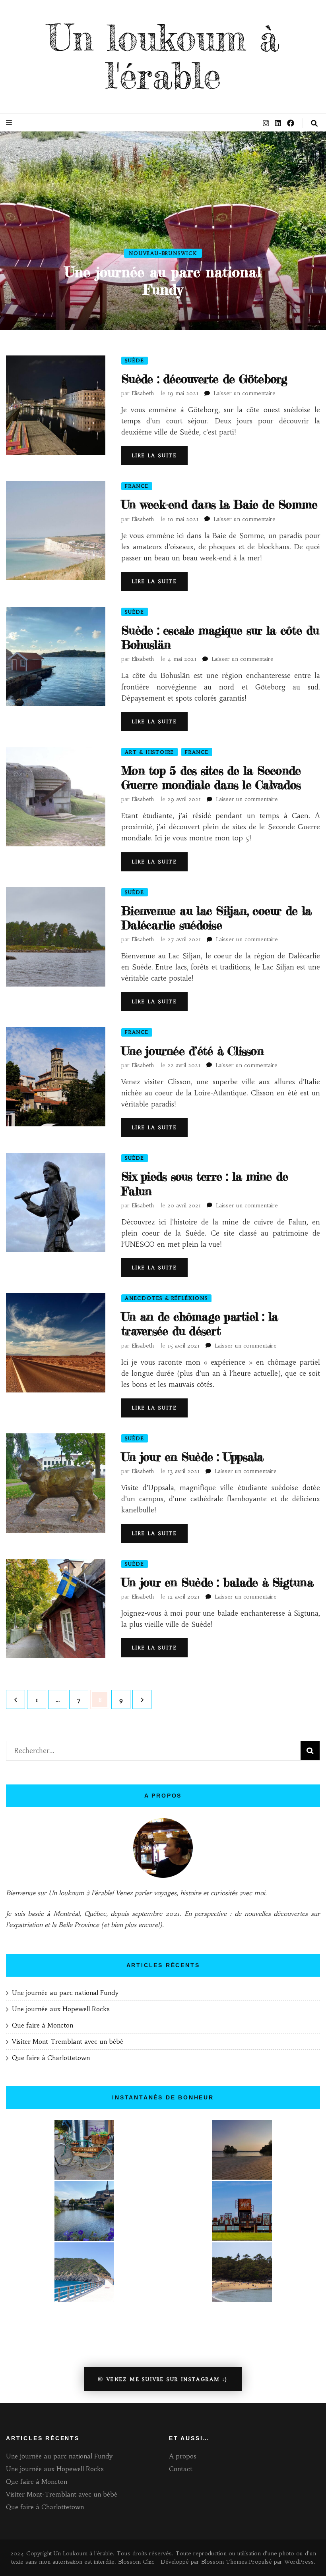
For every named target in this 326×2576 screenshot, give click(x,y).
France (137, 486)
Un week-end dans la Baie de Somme (219, 504)
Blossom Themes (224, 2562)
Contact (181, 2469)
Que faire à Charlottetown (51, 2058)
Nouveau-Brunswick (163, 253)
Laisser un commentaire (244, 393)
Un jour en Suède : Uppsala (192, 1457)
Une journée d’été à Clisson (192, 1051)
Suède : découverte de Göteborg (204, 379)
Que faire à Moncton (43, 2025)
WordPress (299, 2562)
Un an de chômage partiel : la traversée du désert (200, 1324)
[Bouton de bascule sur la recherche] (314, 124)
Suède (135, 360)
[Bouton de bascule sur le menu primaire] (10, 123)
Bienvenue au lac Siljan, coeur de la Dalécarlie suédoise (216, 918)
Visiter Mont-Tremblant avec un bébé (69, 2041)
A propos (183, 2456)
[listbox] (163, 231)
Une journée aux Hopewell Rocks (61, 2009)
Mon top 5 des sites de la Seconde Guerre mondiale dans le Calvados (211, 778)
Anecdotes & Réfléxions (166, 1298)
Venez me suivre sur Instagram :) (167, 2379)
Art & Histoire (149, 752)
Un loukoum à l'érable (163, 57)
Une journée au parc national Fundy (163, 281)
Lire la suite (154, 455)
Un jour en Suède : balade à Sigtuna (217, 1582)
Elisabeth (143, 393)
